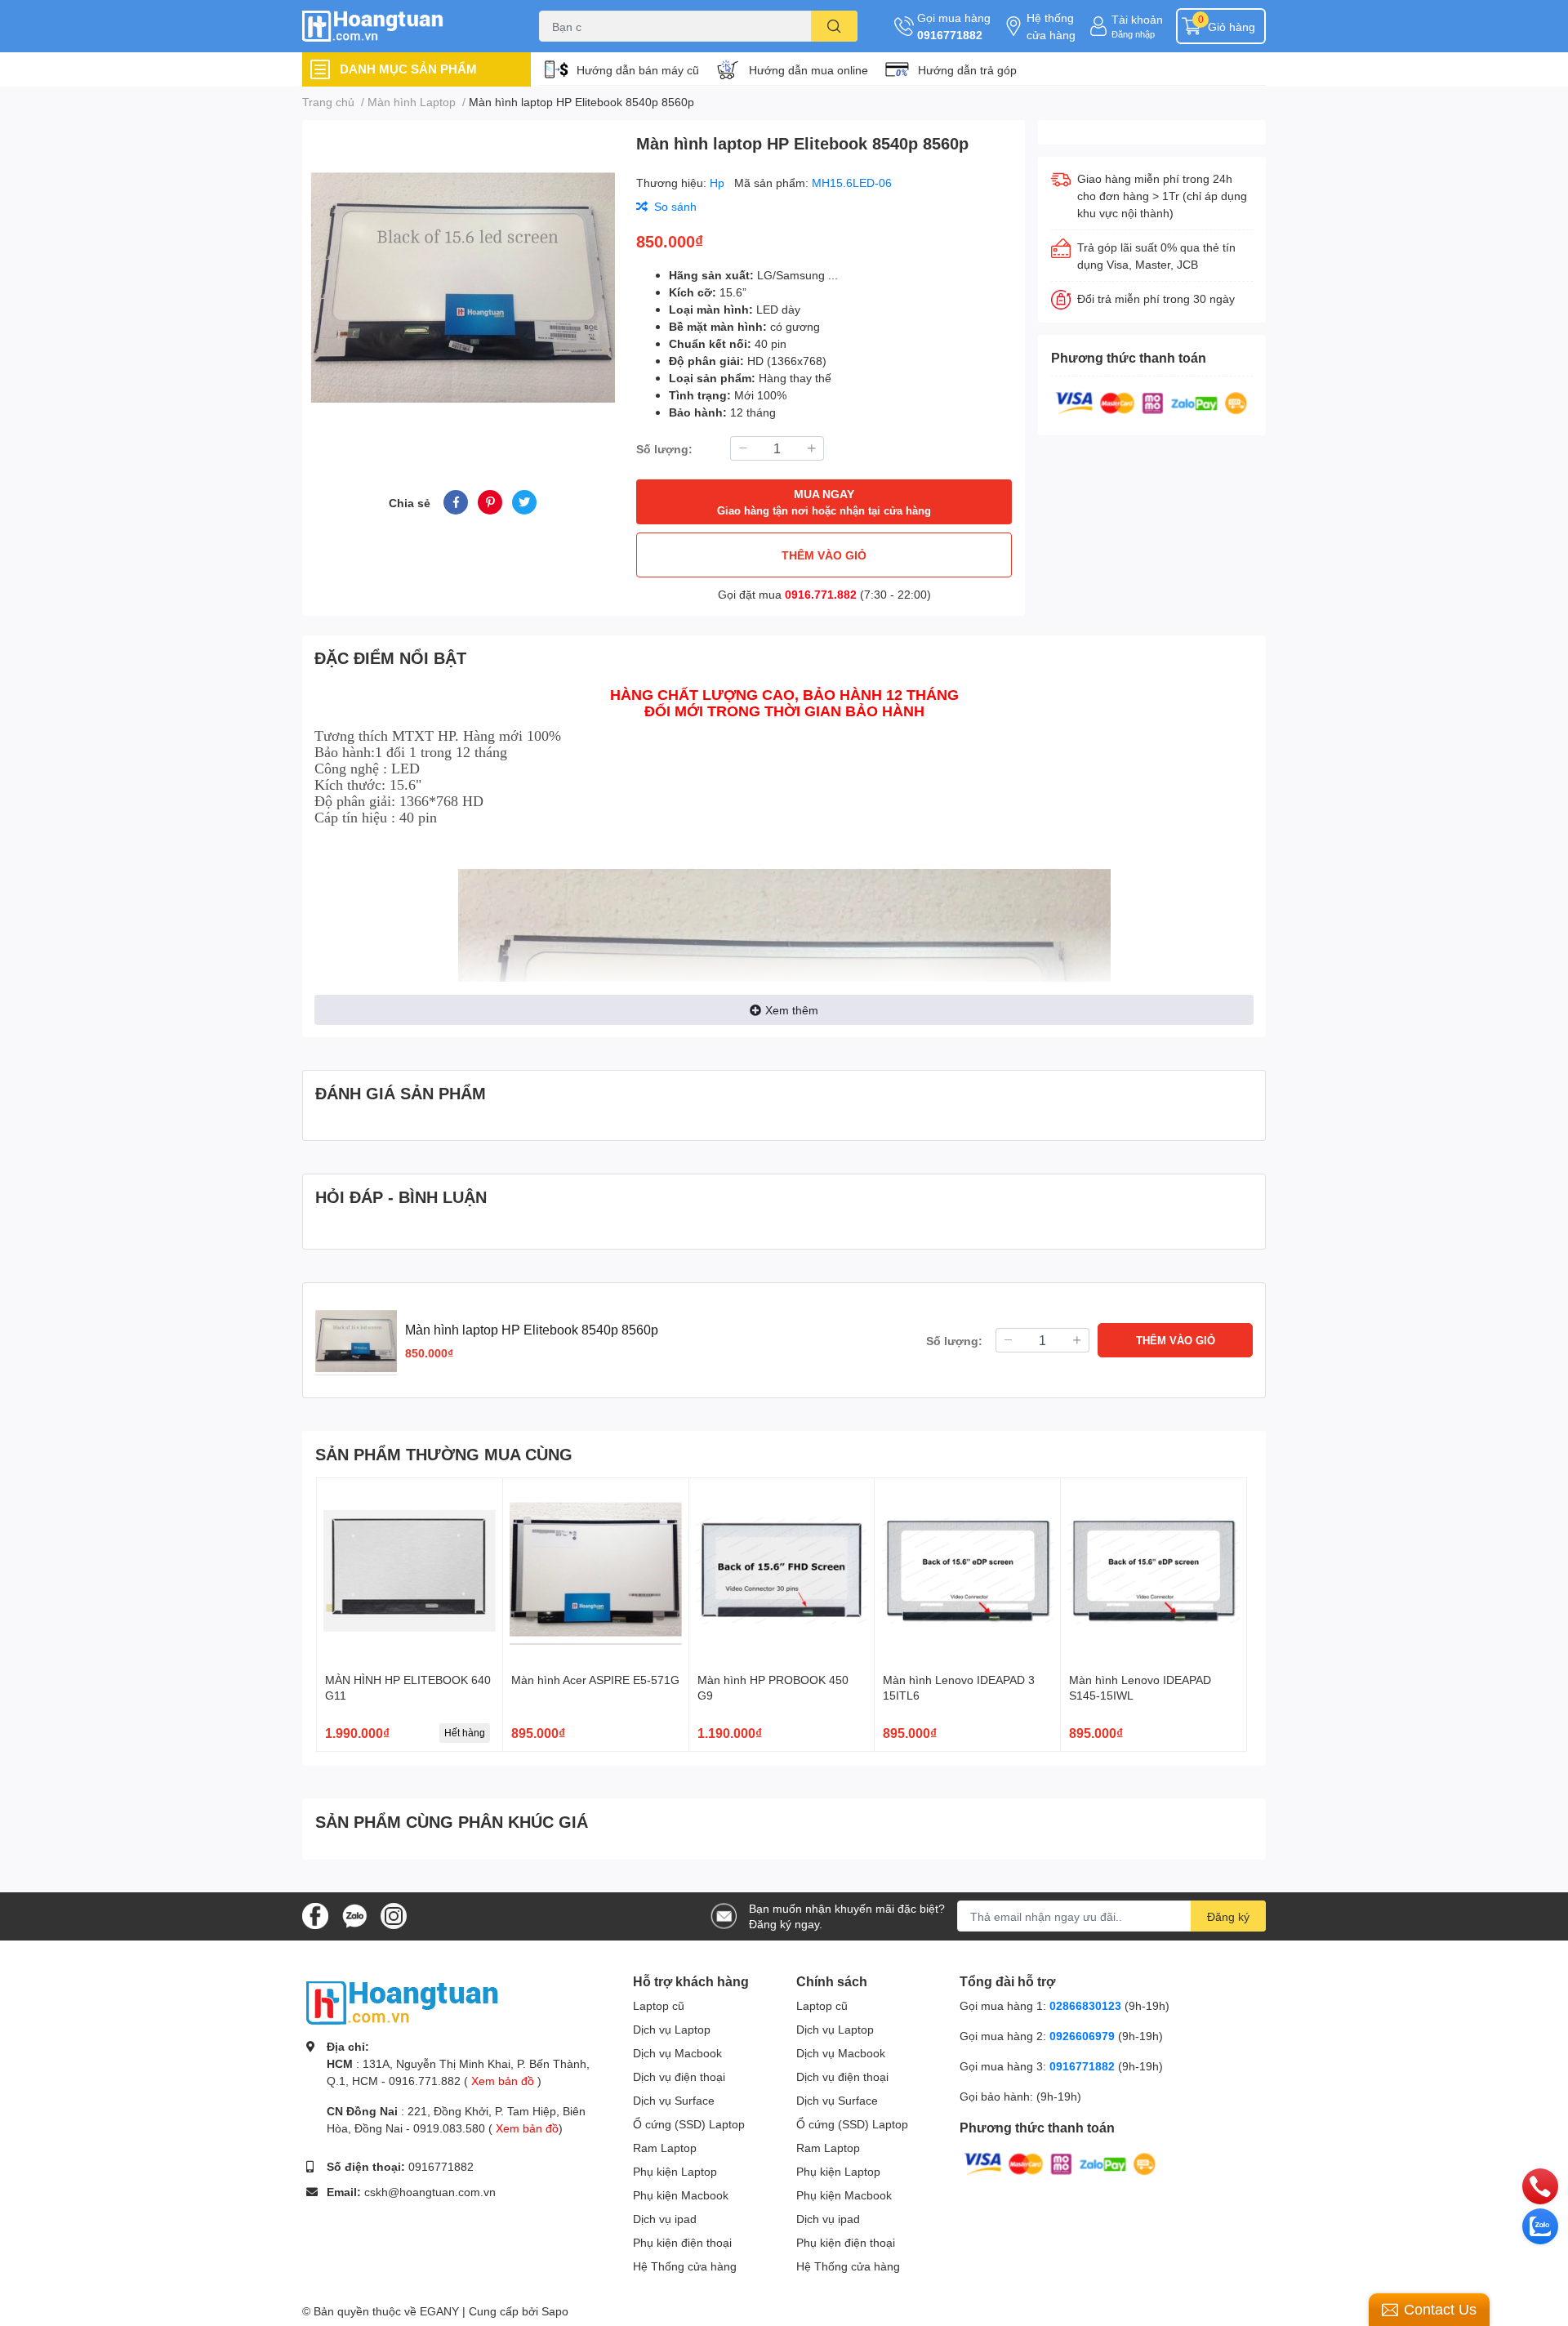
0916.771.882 (821, 594)
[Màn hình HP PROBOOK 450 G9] (782, 1571)
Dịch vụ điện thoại (679, 2076)
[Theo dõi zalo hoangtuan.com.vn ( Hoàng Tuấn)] (354, 1915)
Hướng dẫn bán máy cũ (638, 70)
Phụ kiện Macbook (681, 2195)
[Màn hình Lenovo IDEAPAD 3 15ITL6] (967, 1571)
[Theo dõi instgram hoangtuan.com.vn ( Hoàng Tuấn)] (394, 1915)
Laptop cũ (659, 2005)
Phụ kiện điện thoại (682, 2242)
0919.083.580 (449, 2128)
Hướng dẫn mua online (808, 70)
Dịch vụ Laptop (672, 2029)
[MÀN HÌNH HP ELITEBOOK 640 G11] (410, 1571)
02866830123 (1085, 2005)
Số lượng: (664, 449)
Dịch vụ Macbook (677, 2053)
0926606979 (1082, 2036)
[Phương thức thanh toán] (1151, 401)
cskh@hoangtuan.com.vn (430, 2192)
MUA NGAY (824, 502)
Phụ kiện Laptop (675, 2171)
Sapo (555, 2311)
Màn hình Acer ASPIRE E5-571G (595, 1680)
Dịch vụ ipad (665, 2219)
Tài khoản (1137, 19)
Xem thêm (792, 1010)
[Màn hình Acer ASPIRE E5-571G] (596, 1571)
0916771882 (950, 35)
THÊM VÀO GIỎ (824, 555)
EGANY (439, 2311)
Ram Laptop (665, 2148)
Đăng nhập (1133, 34)
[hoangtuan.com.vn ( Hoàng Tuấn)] (403, 27)
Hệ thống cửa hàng (1051, 26)
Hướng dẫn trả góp (967, 70)
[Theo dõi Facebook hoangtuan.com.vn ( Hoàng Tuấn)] (315, 1915)
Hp (719, 183)
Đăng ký (1228, 1916)
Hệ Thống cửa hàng (685, 2266)
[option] (463, 285)
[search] (834, 26)
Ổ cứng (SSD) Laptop (689, 2124)
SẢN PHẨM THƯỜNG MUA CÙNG (444, 1454)
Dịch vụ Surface (674, 2100)
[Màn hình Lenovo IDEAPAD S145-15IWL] (1154, 1571)
